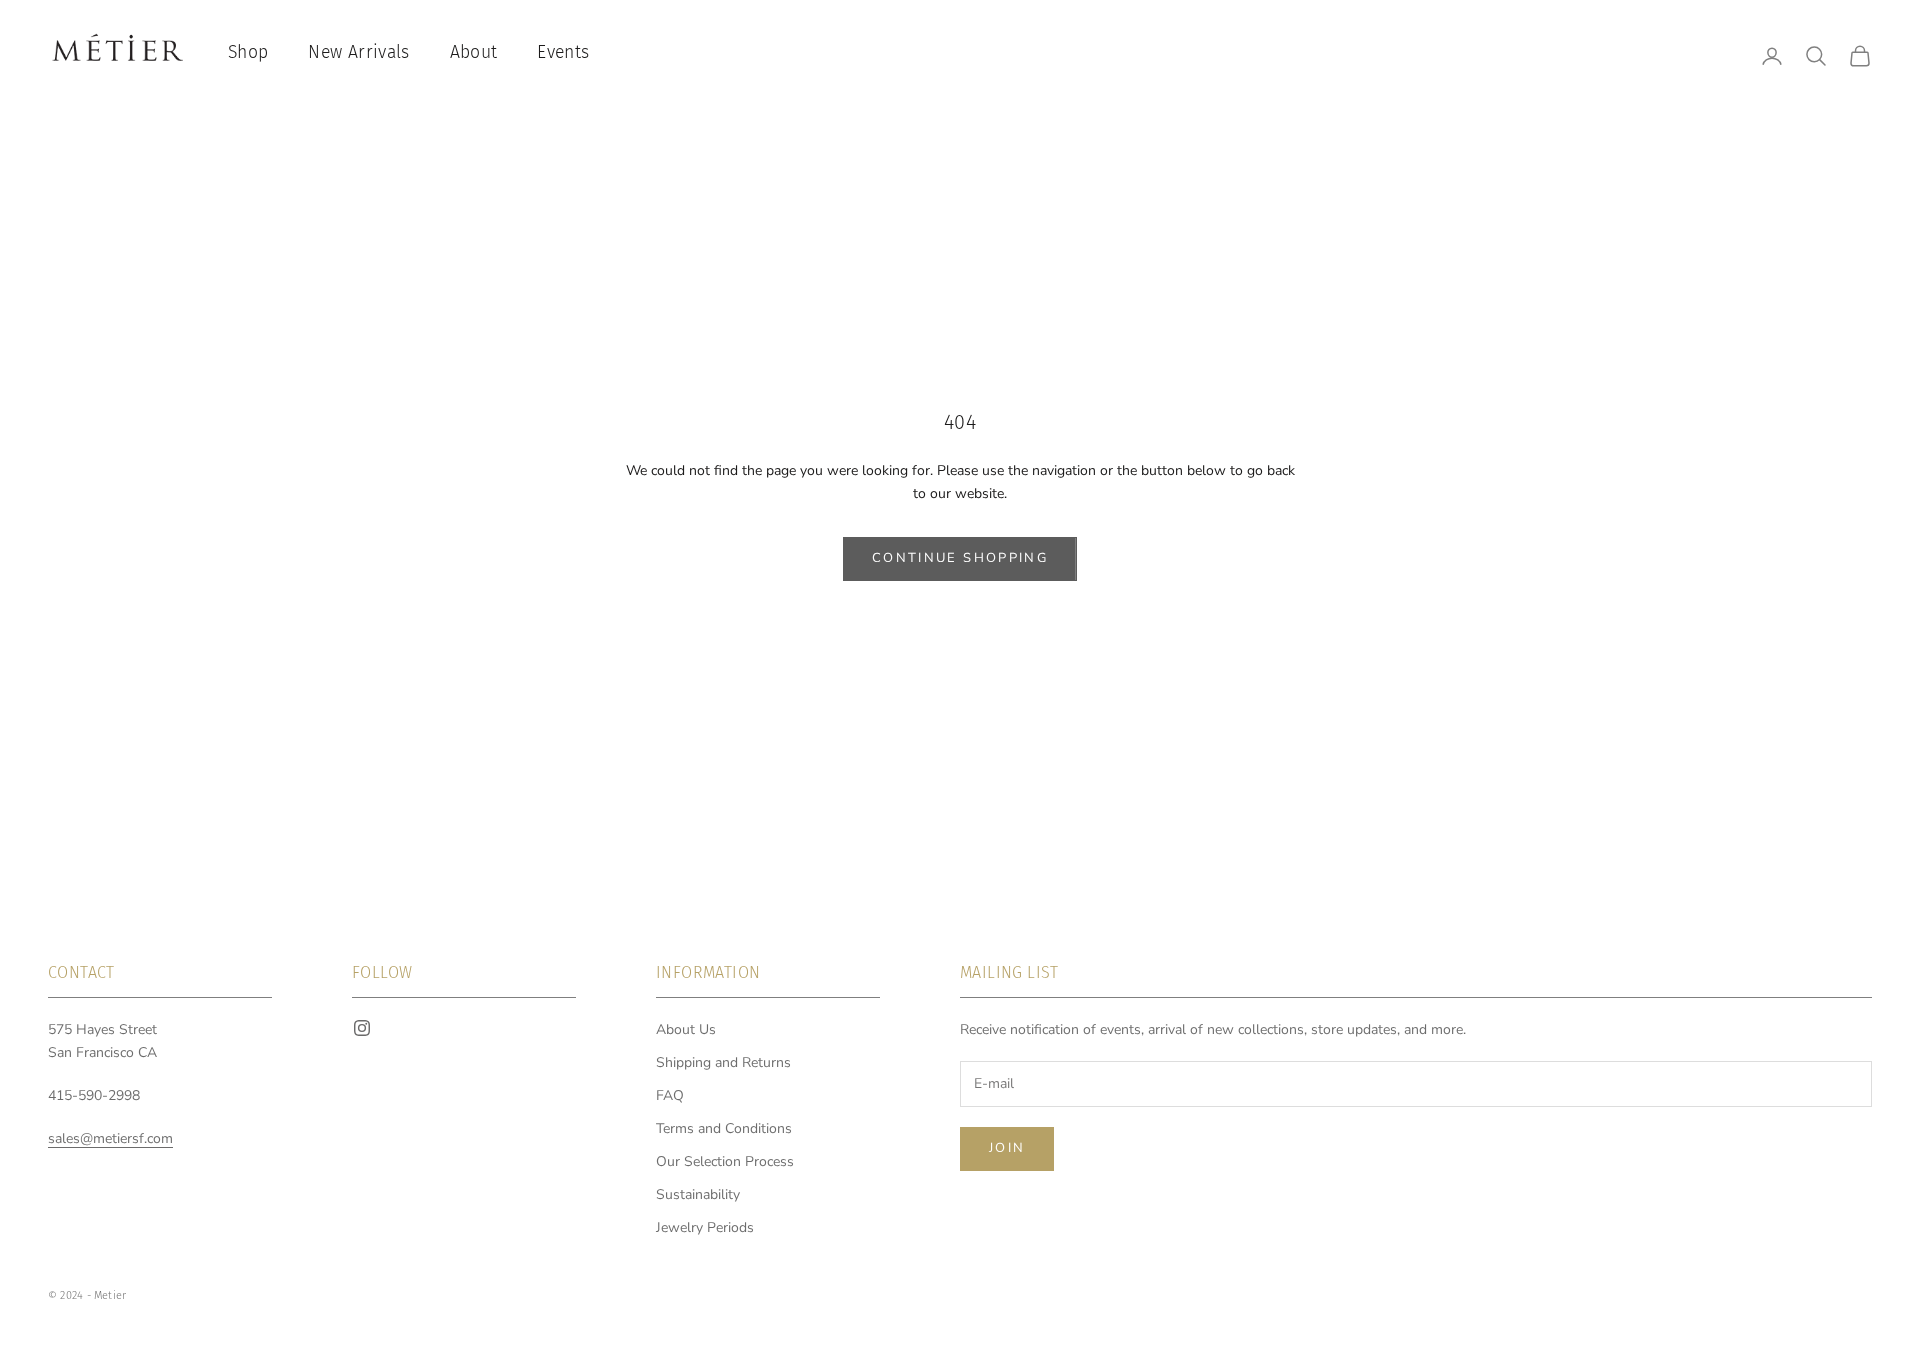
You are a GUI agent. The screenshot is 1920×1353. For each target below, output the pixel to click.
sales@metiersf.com (110, 1138)
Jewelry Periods (705, 1227)
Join (1007, 1148)
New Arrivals (358, 52)
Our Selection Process (725, 1161)
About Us (686, 1029)
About (474, 52)
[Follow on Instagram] (362, 1028)
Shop (248, 52)
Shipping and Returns (723, 1062)
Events (563, 52)
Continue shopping (960, 558)
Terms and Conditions (724, 1128)
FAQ (670, 1095)
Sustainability (698, 1194)
